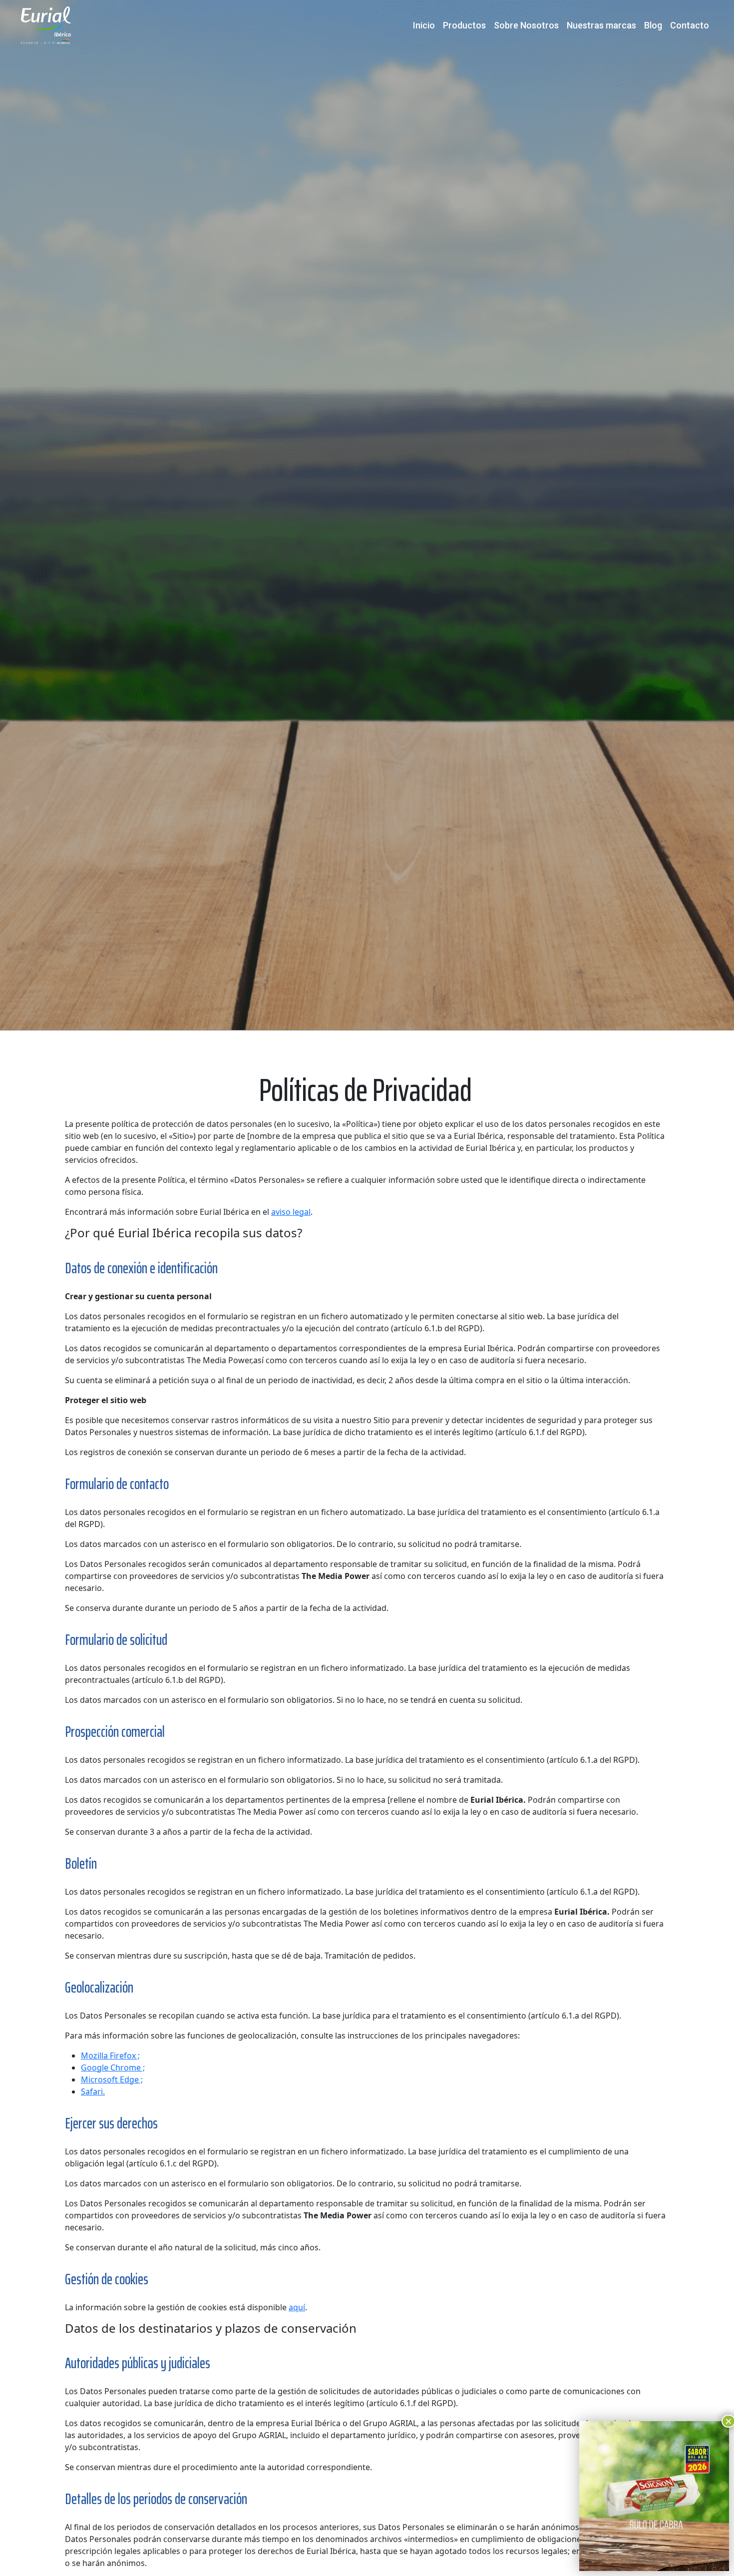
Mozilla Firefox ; (110, 2056)
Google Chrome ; (113, 2067)
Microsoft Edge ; (112, 2079)
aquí (297, 2307)
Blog (653, 25)
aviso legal (291, 1212)
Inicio (424, 25)
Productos (464, 25)
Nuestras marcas (601, 25)
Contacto (690, 25)
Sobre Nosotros (526, 25)
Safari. (93, 2091)
